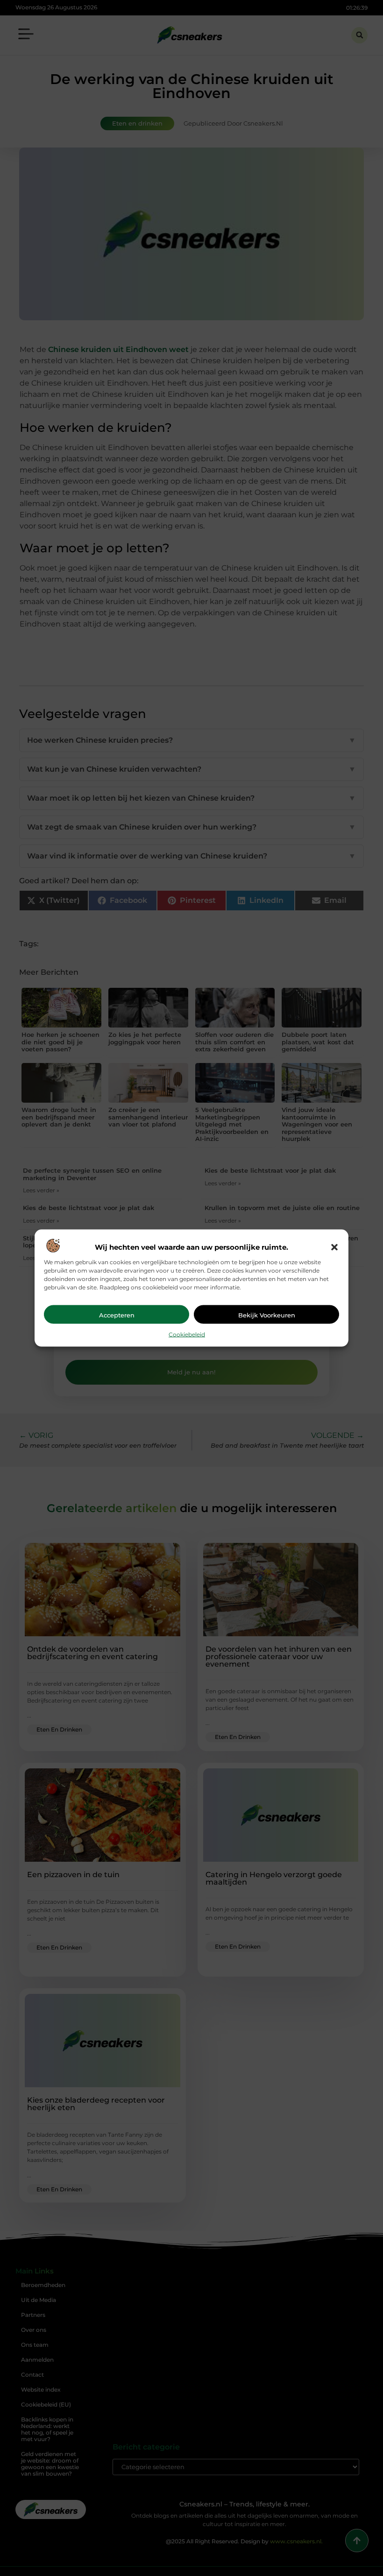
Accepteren (117, 1315)
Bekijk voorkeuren (267, 1315)
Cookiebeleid (187, 1334)
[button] (334, 1247)
